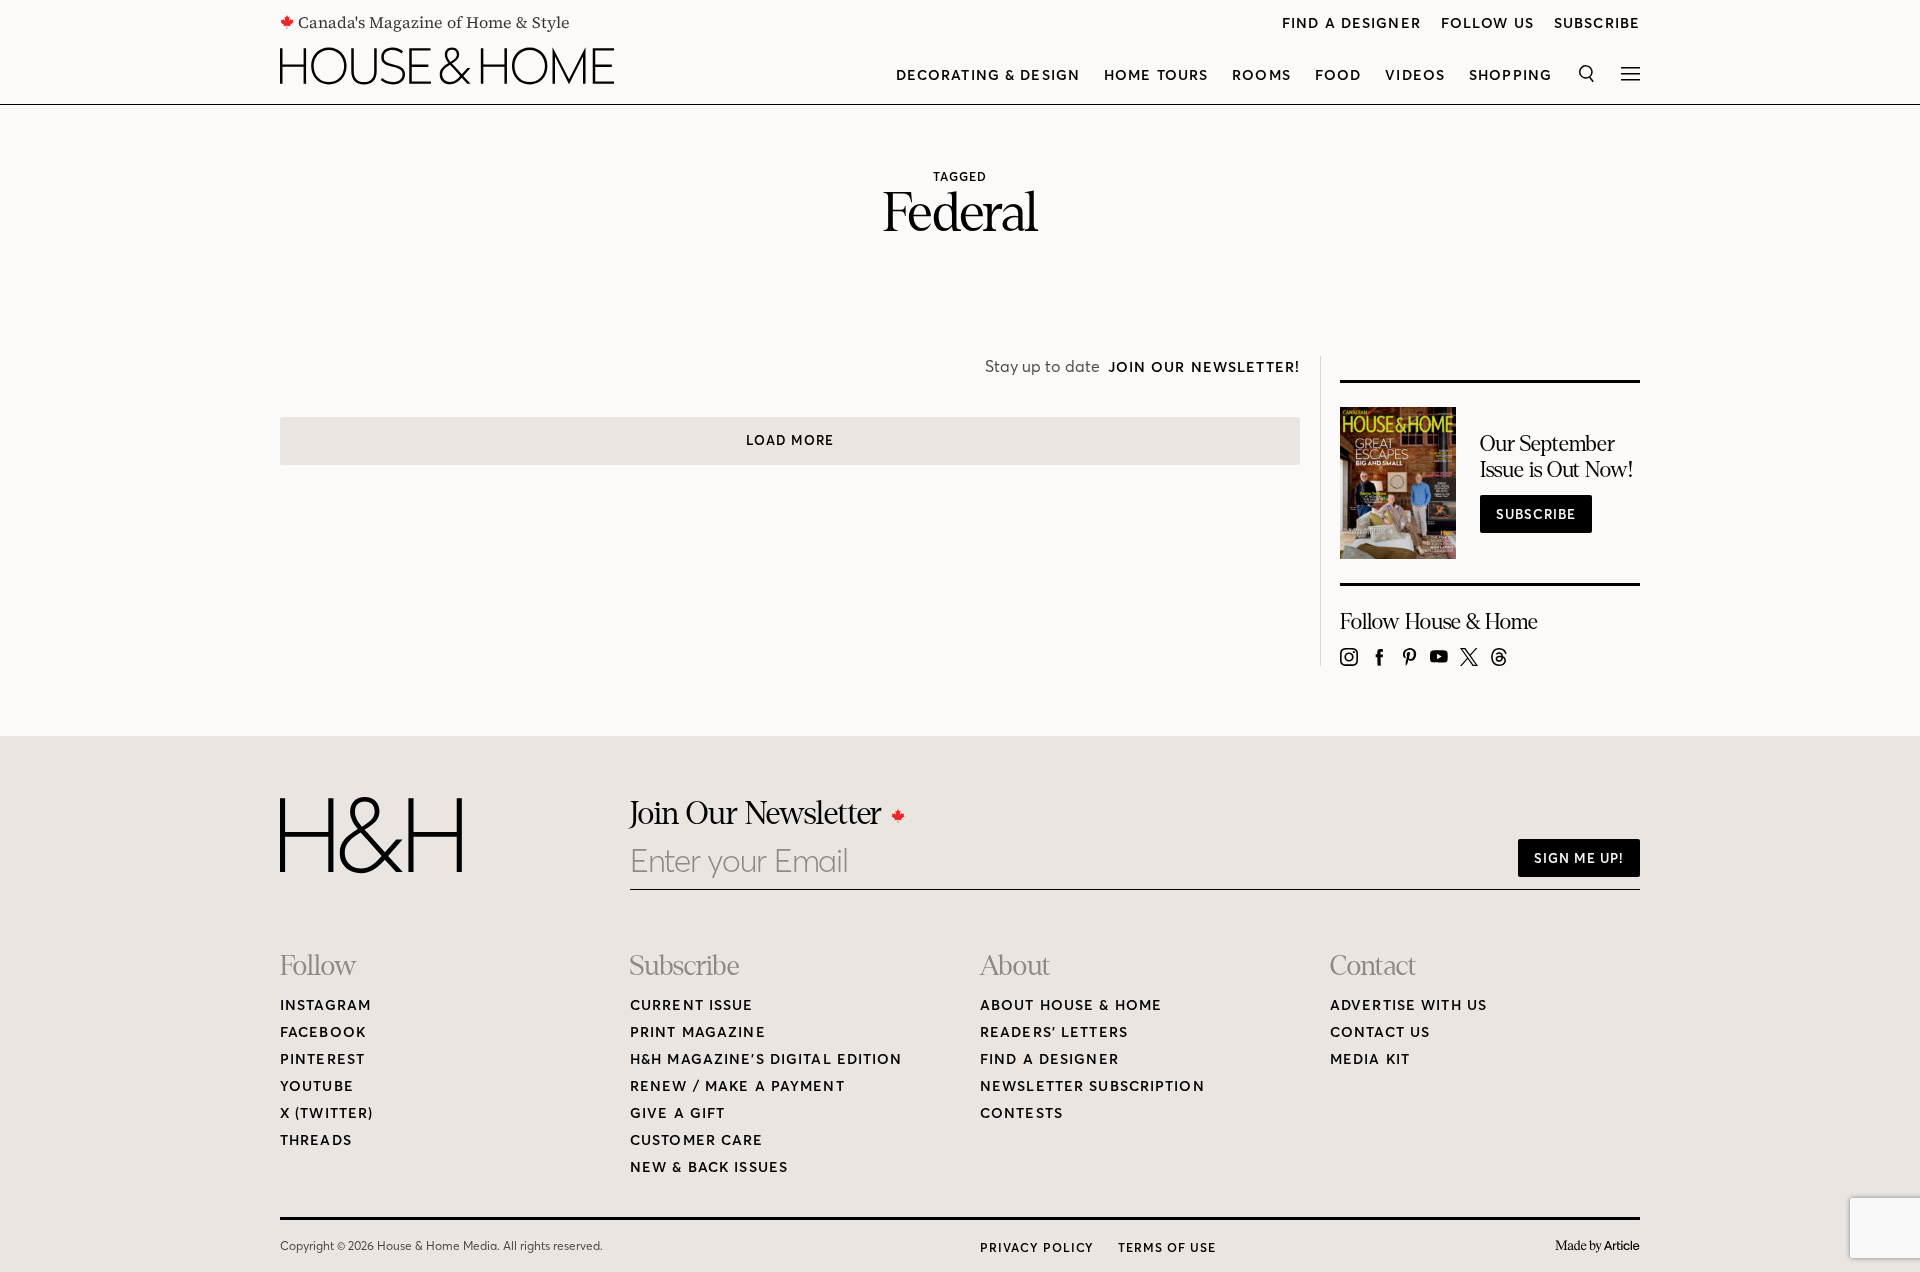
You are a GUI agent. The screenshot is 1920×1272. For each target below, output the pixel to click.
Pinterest (322, 1059)
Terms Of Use (1167, 1247)
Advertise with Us (1408, 1005)
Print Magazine (698, 1032)
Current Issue (692, 1005)
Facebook (323, 1032)
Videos (1415, 75)
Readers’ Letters (1054, 1032)
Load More (790, 440)
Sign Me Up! (1579, 858)
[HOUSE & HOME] (447, 66)
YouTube (317, 1086)
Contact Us (1380, 1032)
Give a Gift (677, 1113)
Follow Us (1487, 23)
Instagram (325, 1005)
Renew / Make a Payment (737, 1086)
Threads (316, 1140)
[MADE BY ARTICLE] (1597, 1246)
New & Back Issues (709, 1167)
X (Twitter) (326, 1113)
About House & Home (1071, 1005)
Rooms (1261, 75)
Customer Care (697, 1140)
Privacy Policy (1037, 1247)
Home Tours (1156, 75)
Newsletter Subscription (1092, 1086)
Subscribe (1597, 23)
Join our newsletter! (1204, 367)
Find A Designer (1351, 23)
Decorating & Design (988, 75)
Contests (1021, 1113)
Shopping (1510, 75)
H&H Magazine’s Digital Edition (766, 1059)
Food (1338, 75)
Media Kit (1370, 1059)
